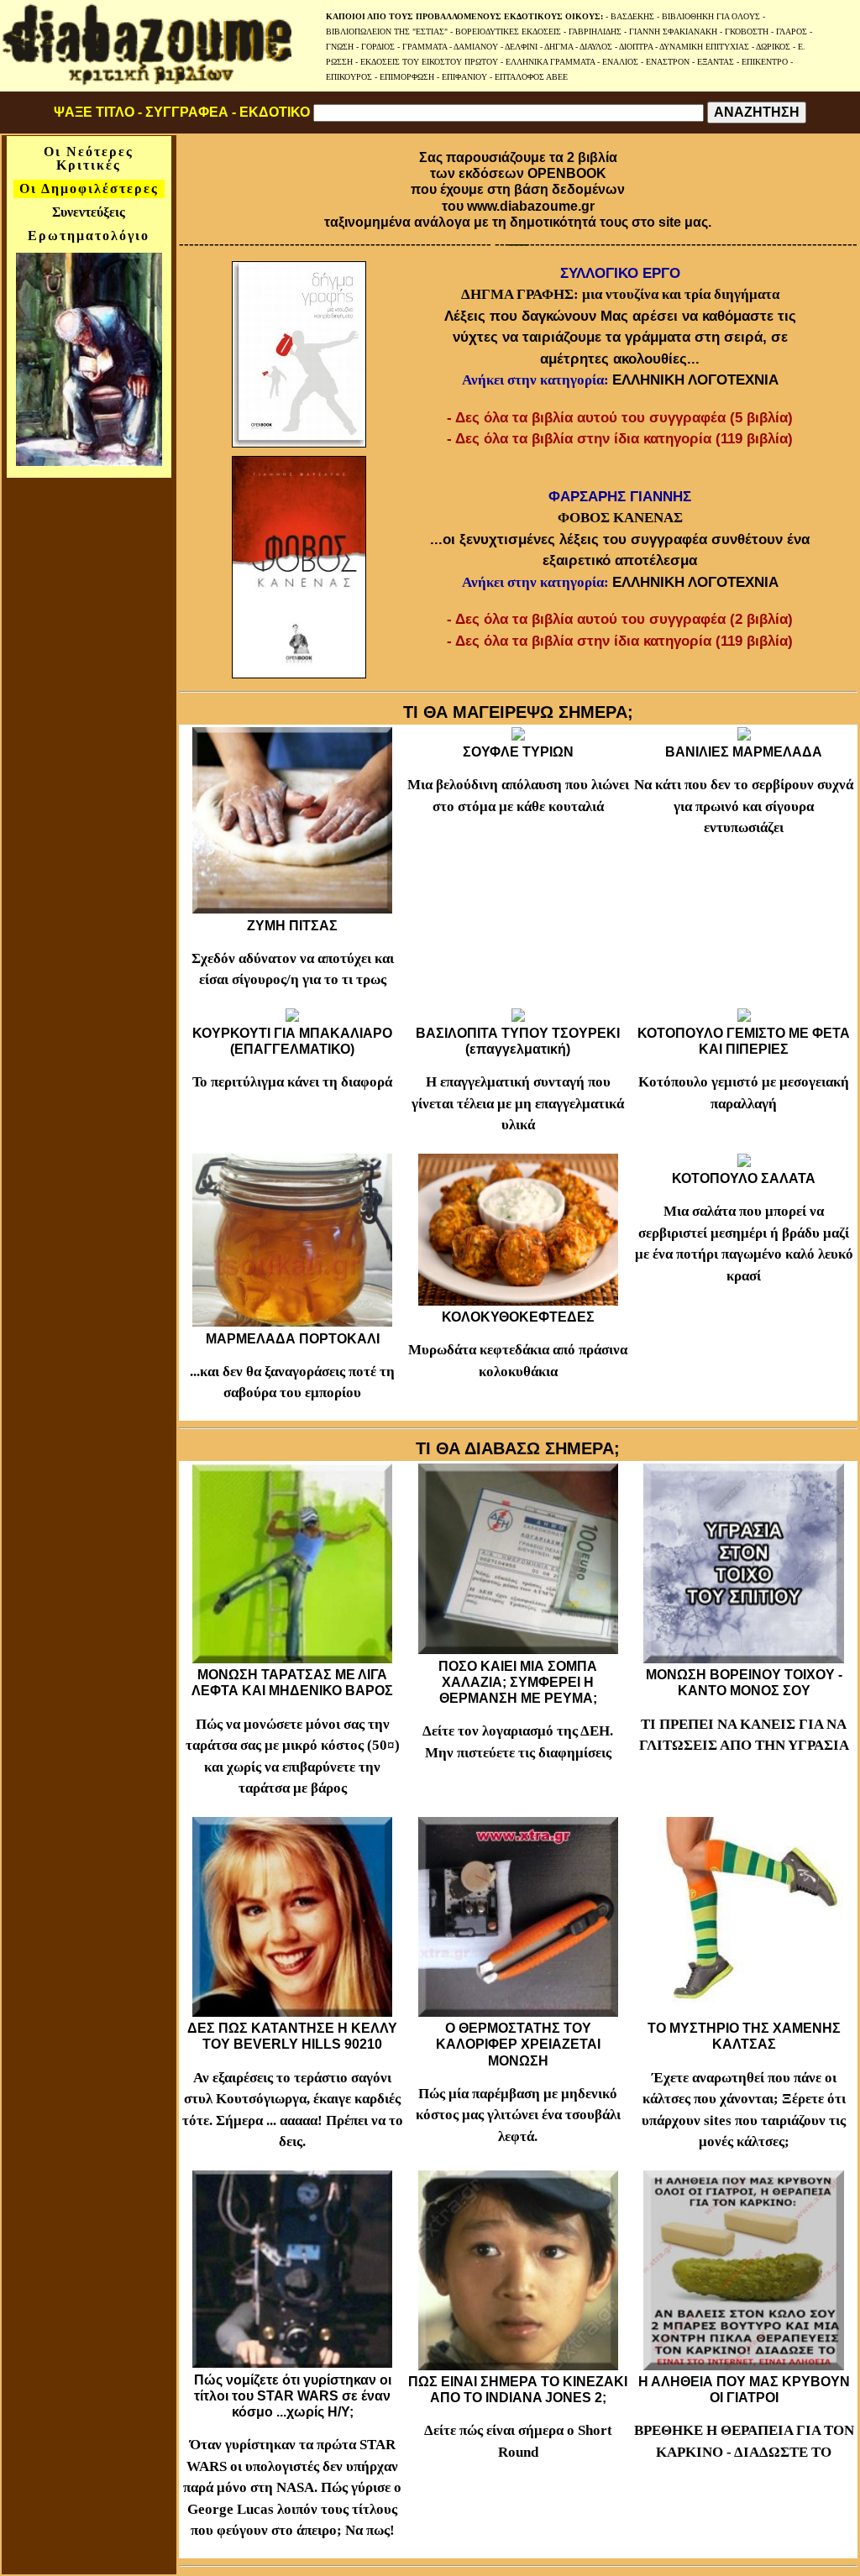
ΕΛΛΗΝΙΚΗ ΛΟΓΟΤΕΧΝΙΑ (695, 380)
